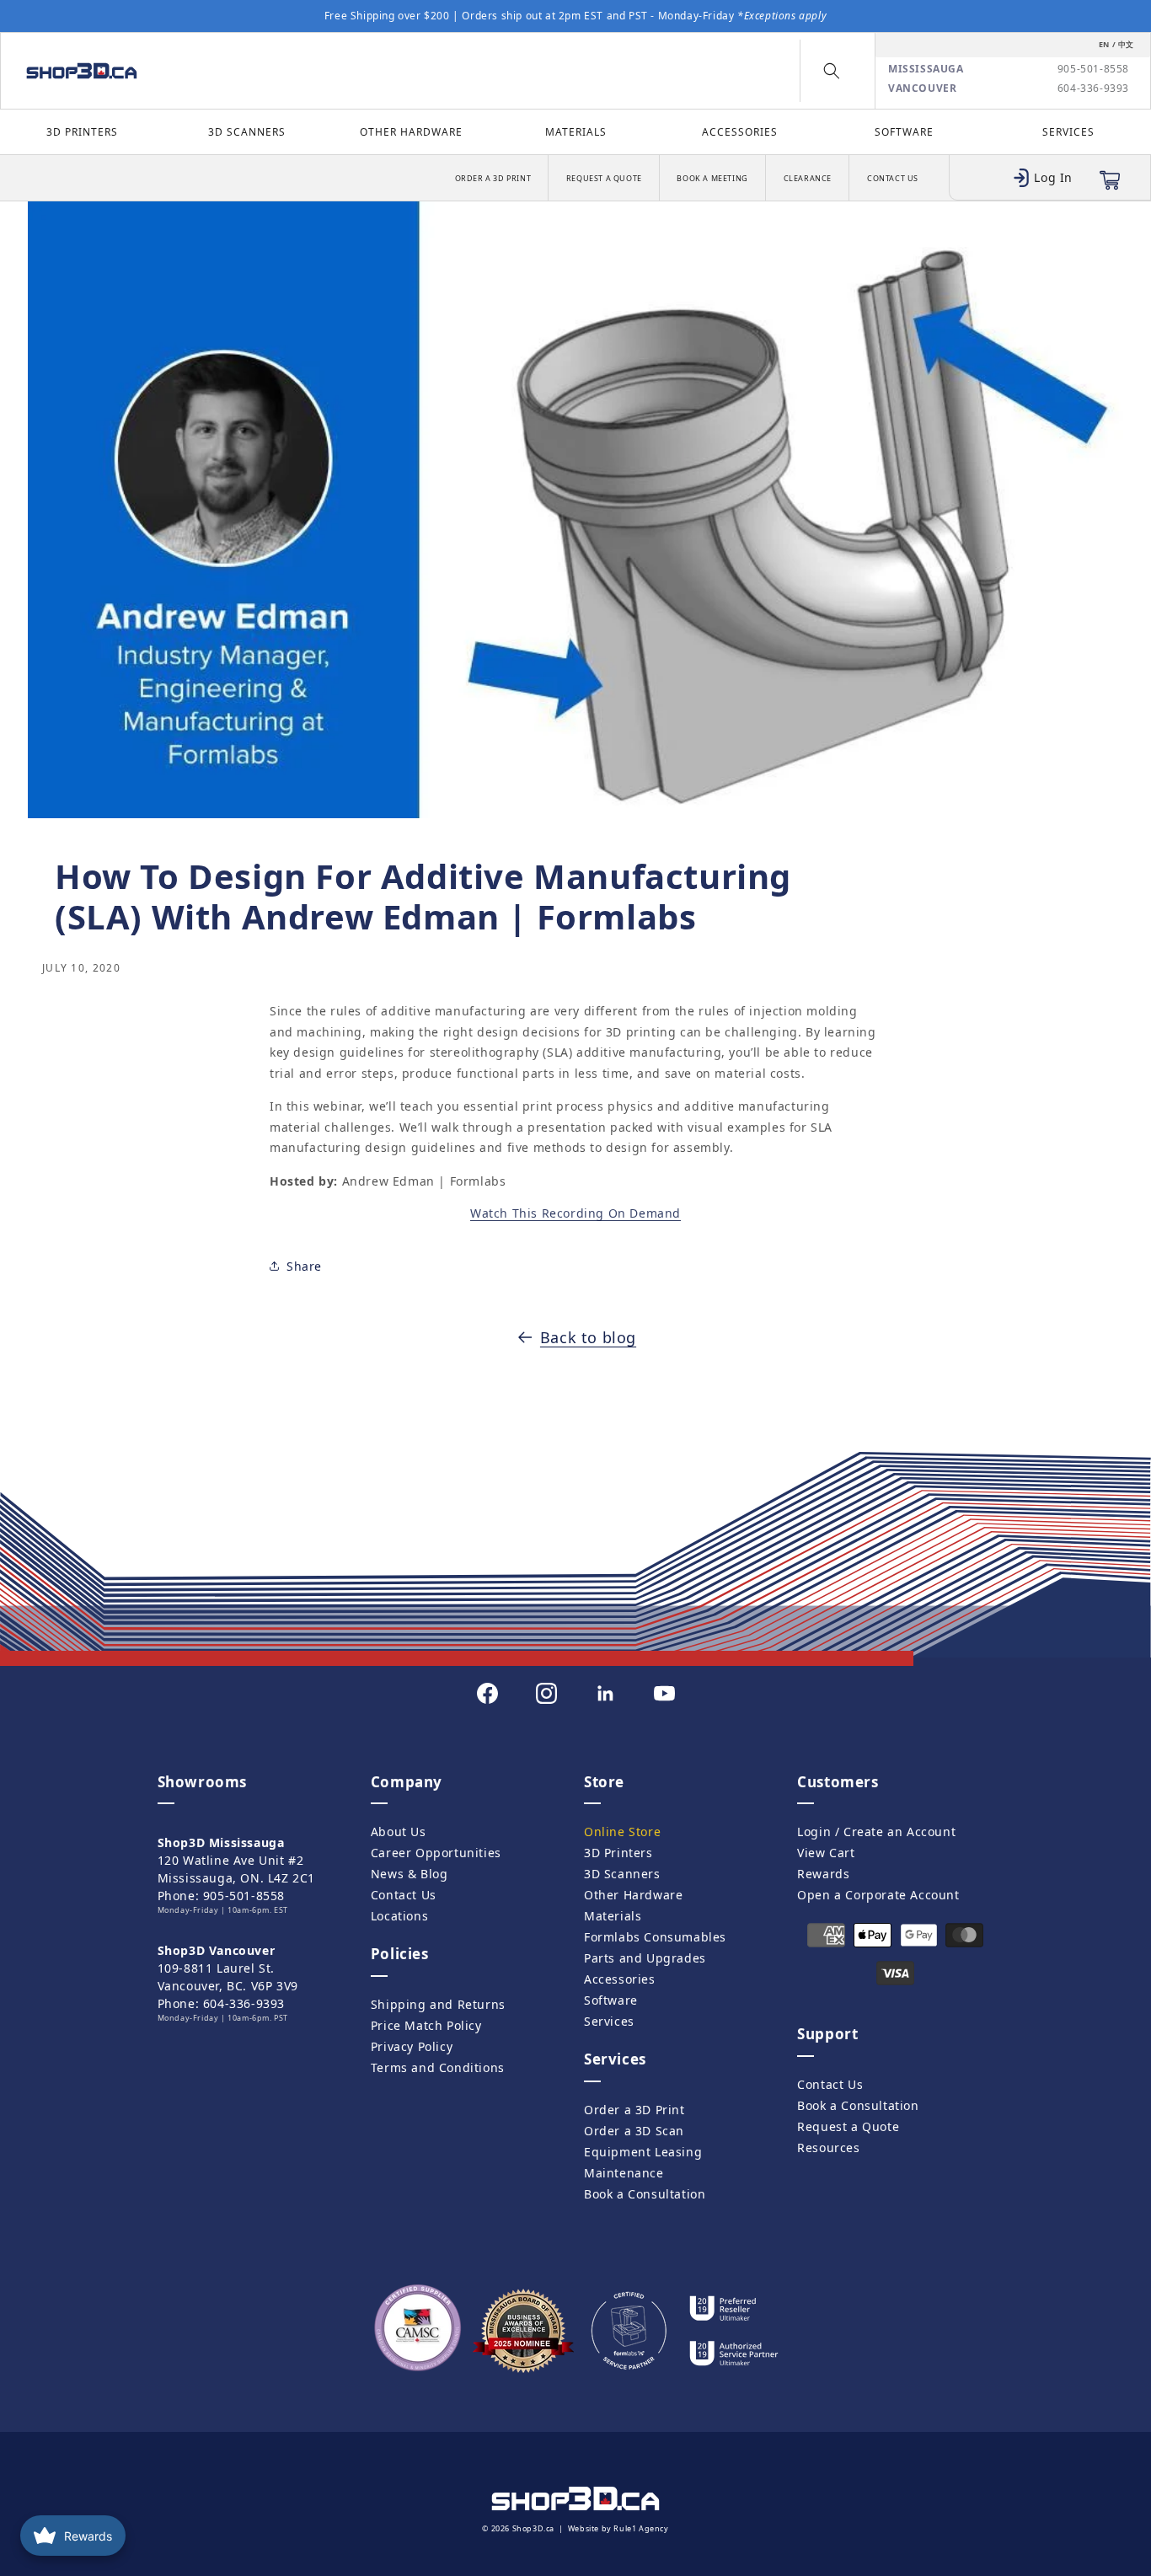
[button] (832, 71)
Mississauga (926, 69)
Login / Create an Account (876, 1832)
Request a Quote (604, 178)
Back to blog (588, 1337)
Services (1068, 132)
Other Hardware (411, 132)
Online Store (622, 1832)
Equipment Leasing (643, 2152)
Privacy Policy (412, 2046)
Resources (828, 2148)
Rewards (823, 1874)
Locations (399, 1916)
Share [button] (304, 1265)
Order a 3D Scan (634, 2131)
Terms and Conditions (438, 2067)
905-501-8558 (1093, 69)
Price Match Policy (426, 2025)
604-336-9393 (1093, 88)
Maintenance (624, 2173)
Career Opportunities (436, 1853)
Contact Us (893, 178)
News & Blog (410, 1874)
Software (904, 132)
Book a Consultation (645, 2194)
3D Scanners (247, 132)
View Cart (826, 1853)
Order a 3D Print (493, 178)
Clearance (808, 178)
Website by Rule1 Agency (618, 2528)
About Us (399, 1832)
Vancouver (922, 88)
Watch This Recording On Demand (575, 1213)
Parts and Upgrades (645, 1958)
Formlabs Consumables (655, 1937)
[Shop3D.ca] (151, 71)
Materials (576, 132)
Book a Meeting (712, 178)
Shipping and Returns (438, 2004)
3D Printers (82, 132)
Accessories (740, 132)
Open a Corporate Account (878, 1895)
